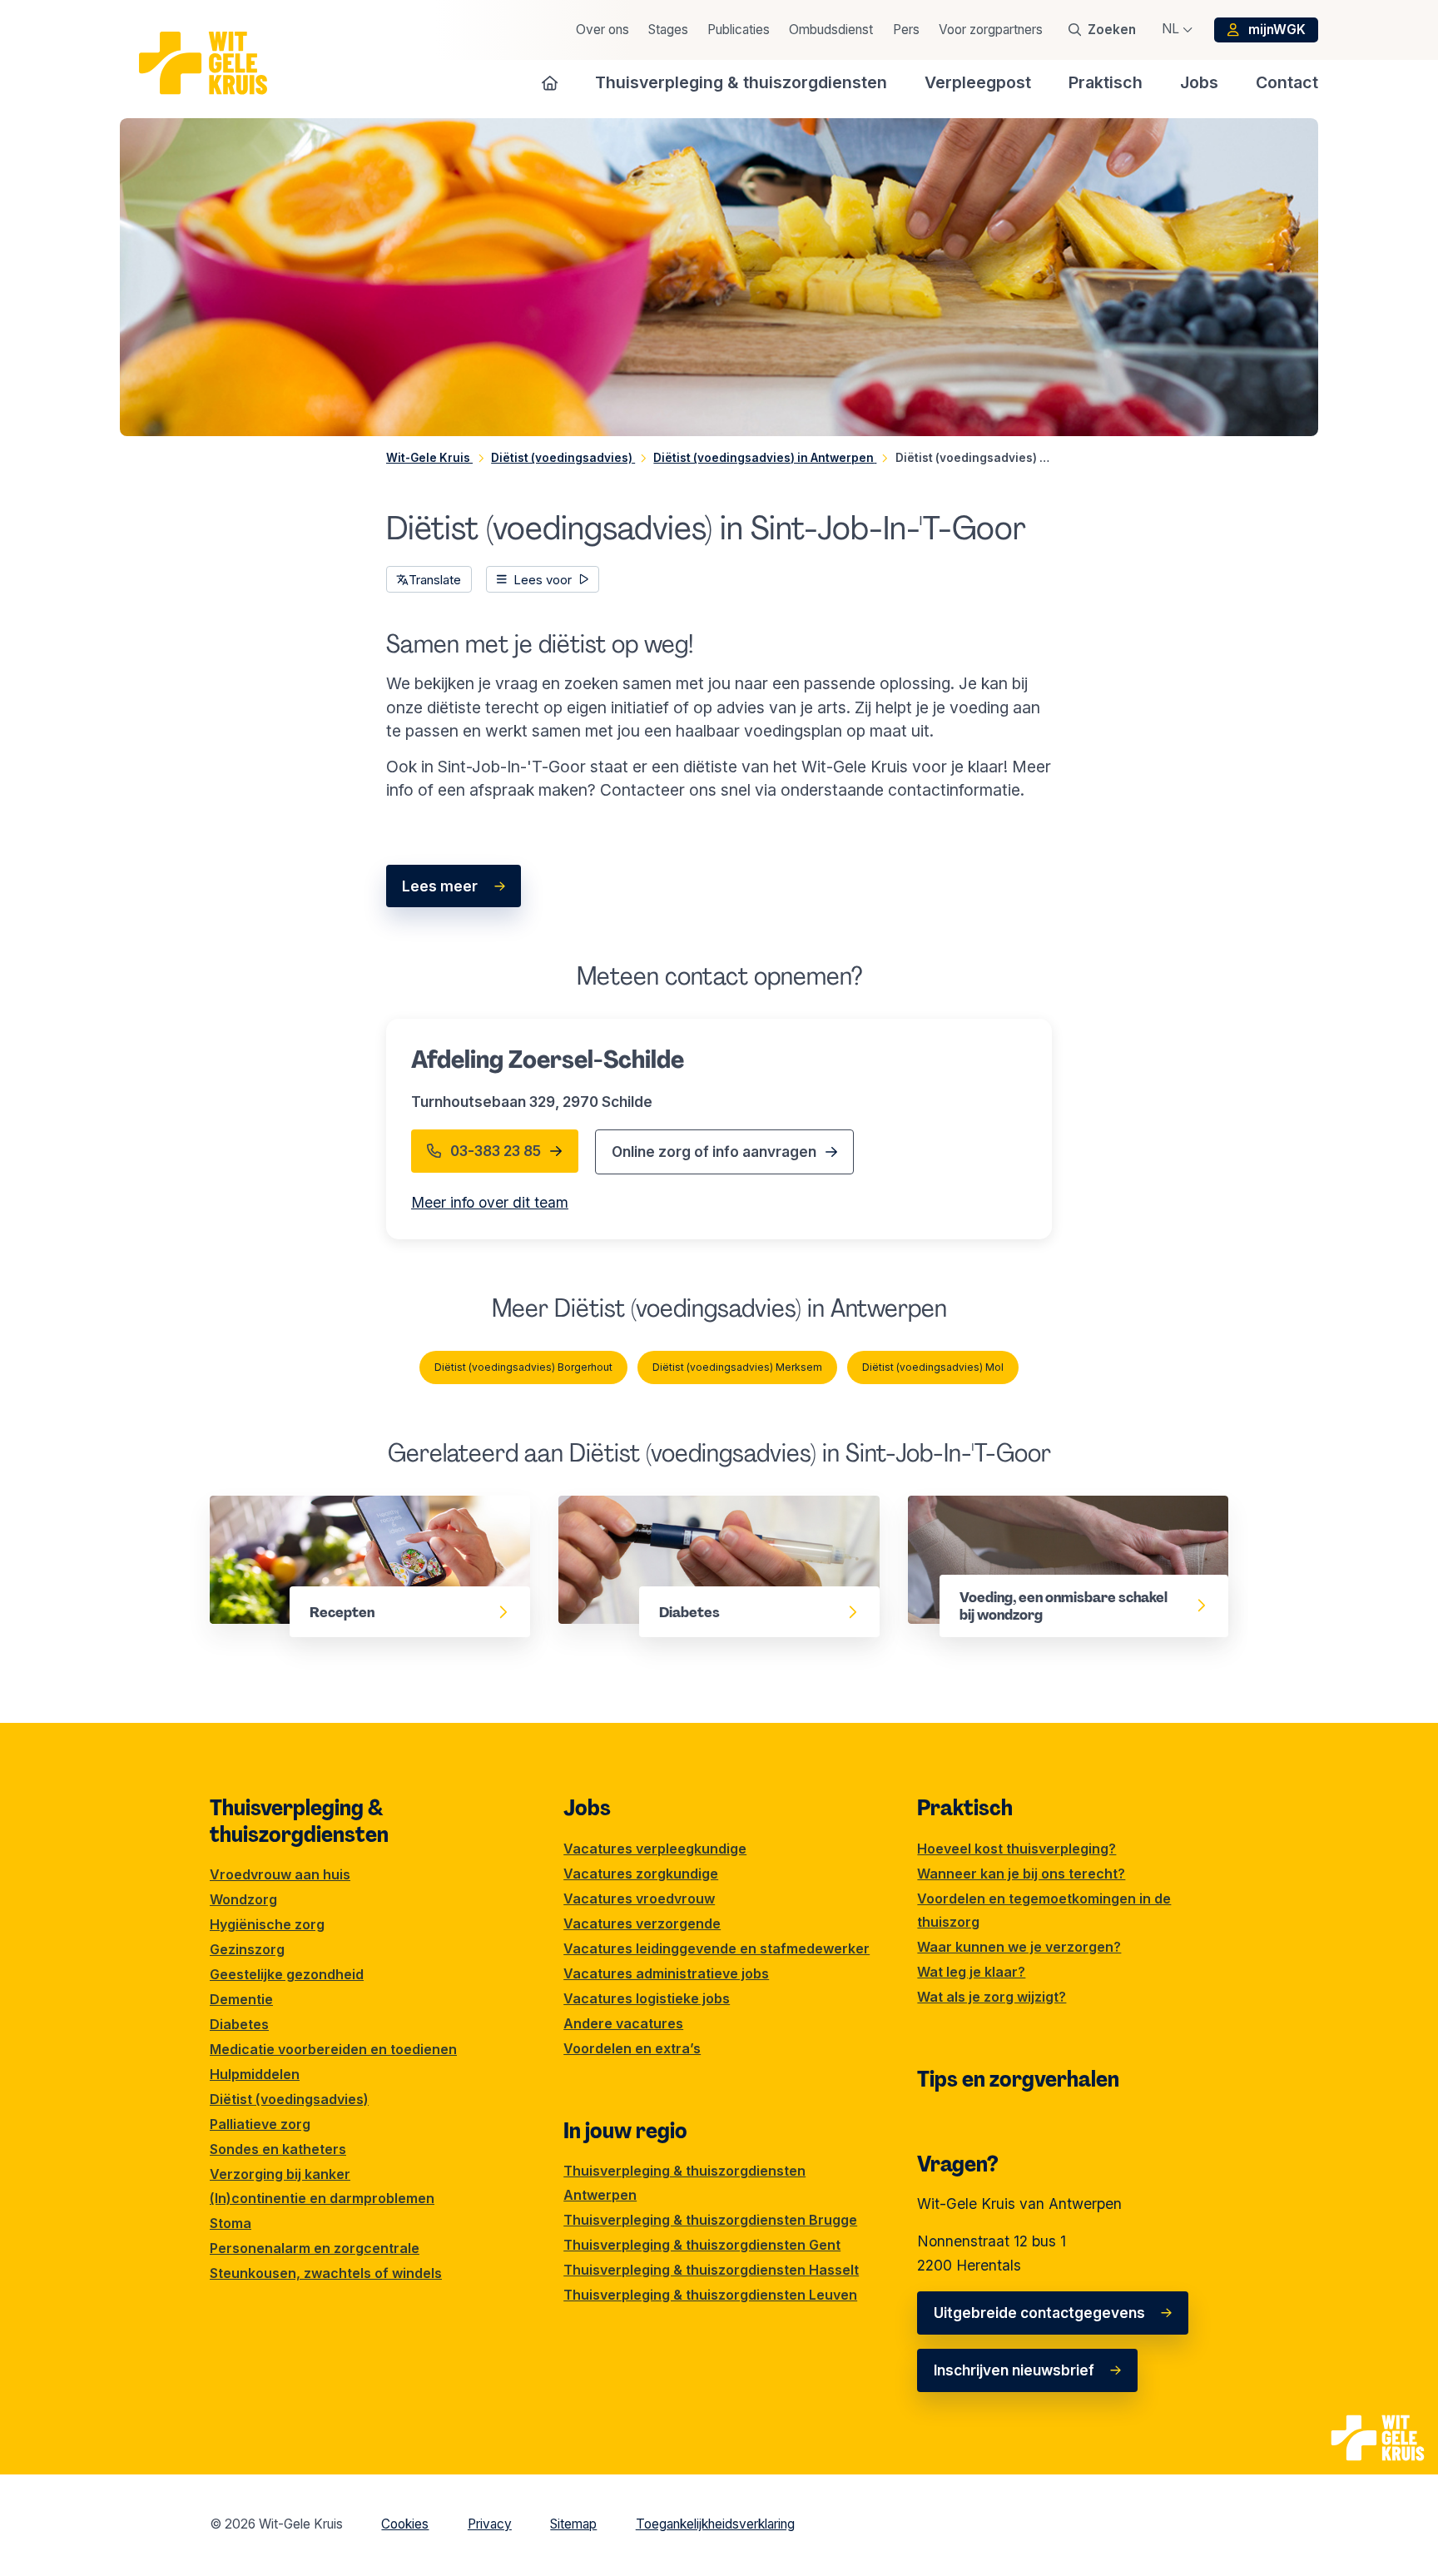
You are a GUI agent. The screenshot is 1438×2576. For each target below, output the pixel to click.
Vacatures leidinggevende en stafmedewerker (717, 1948)
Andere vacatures (623, 2023)
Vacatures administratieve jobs (666, 1973)
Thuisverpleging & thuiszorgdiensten (299, 1821)
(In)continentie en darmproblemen (322, 2198)
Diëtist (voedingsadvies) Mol (933, 1367)
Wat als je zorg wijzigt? (992, 1997)
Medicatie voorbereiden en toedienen (333, 2049)
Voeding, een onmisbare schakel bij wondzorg (1031, 1519)
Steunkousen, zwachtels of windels (326, 2273)
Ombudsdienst (831, 30)
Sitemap (573, 2524)
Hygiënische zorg (267, 1924)
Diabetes (590, 1507)
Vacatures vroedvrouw (639, 1898)
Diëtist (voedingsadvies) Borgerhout (523, 1367)
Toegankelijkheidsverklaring (715, 2524)
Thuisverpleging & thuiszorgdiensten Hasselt (711, 2270)
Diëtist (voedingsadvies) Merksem (737, 1367)
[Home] (550, 82)
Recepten (244, 1507)
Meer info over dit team (490, 1202)
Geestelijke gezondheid (287, 1974)
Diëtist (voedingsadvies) (289, 2099)
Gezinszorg (247, 1949)
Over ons (602, 30)
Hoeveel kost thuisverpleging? (1017, 1849)
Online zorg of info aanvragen (714, 1152)
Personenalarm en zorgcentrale (315, 2248)
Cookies (405, 2524)
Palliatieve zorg (260, 2124)
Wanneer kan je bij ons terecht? (1021, 1874)
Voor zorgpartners (991, 30)
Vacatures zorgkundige (641, 1874)
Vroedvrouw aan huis (280, 1874)
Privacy (490, 2524)
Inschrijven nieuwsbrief (1014, 2370)
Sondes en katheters (278, 2149)
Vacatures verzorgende (642, 1923)
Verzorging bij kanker (280, 2174)
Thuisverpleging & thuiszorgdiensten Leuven (710, 2295)
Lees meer (440, 886)
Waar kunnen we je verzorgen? (1019, 1947)
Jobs (587, 1808)
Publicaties (739, 30)
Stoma (231, 2223)
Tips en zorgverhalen (1018, 2079)
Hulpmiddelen (255, 2074)
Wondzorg (243, 1899)
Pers (906, 30)
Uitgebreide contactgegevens (1039, 2313)
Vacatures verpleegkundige (655, 1849)
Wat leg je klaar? (971, 1972)
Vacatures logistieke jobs (647, 1998)
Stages (668, 30)
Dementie (241, 1999)
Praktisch (965, 1808)
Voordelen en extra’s (632, 2048)
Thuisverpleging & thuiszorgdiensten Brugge (710, 2220)
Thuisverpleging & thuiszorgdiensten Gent (702, 2245)
